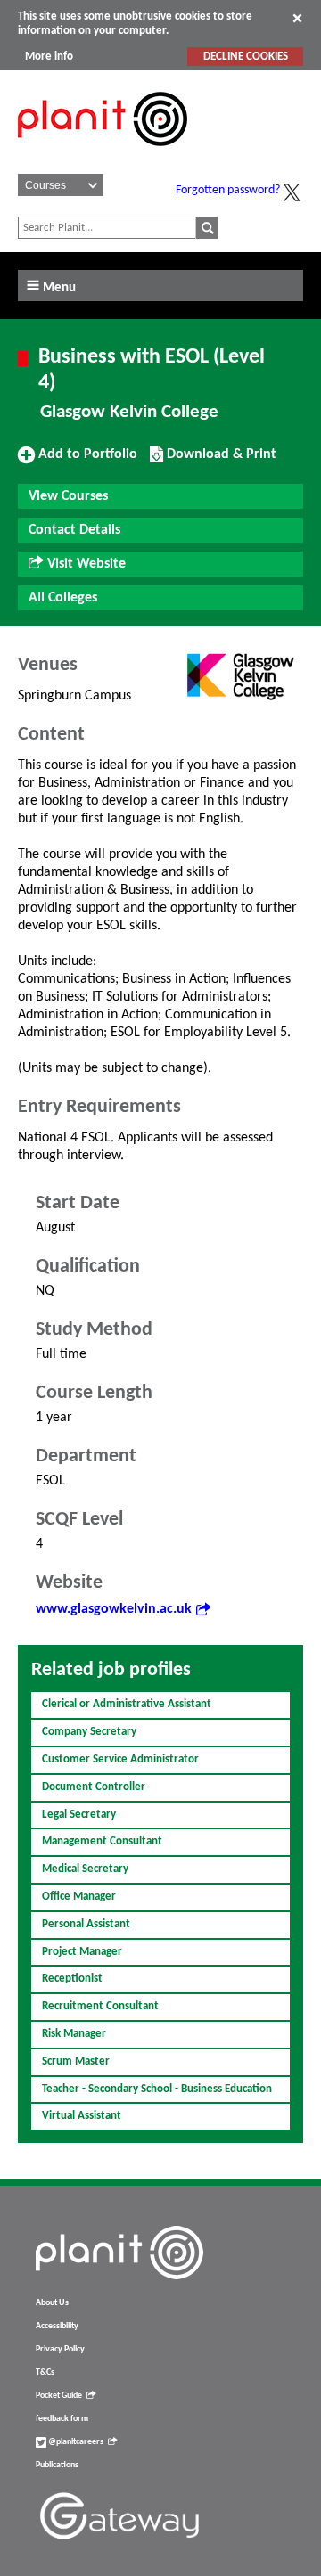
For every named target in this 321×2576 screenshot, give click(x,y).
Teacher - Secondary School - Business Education (157, 2089)
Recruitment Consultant (100, 2006)
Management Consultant (102, 1841)
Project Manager (82, 1952)
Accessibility (57, 2326)
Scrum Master (76, 2061)
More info (49, 57)
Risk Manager (74, 2034)
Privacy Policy (60, 2349)
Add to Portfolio (86, 461)
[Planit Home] (103, 156)
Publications (57, 2465)
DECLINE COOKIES (246, 57)
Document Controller (94, 1787)
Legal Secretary (79, 1815)
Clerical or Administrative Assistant (127, 1704)
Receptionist (72, 1979)
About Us (52, 2303)
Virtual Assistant (82, 2116)
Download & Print (219, 461)
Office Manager (79, 1897)
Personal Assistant (86, 1924)
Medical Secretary (85, 1869)
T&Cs (45, 2372)
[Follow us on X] (292, 192)
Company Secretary (89, 1732)
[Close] (297, 18)
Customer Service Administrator (120, 1759)
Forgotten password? (228, 190)
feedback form (62, 2419)
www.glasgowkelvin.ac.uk (114, 1609)
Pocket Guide (59, 2396)
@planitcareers (75, 2442)
